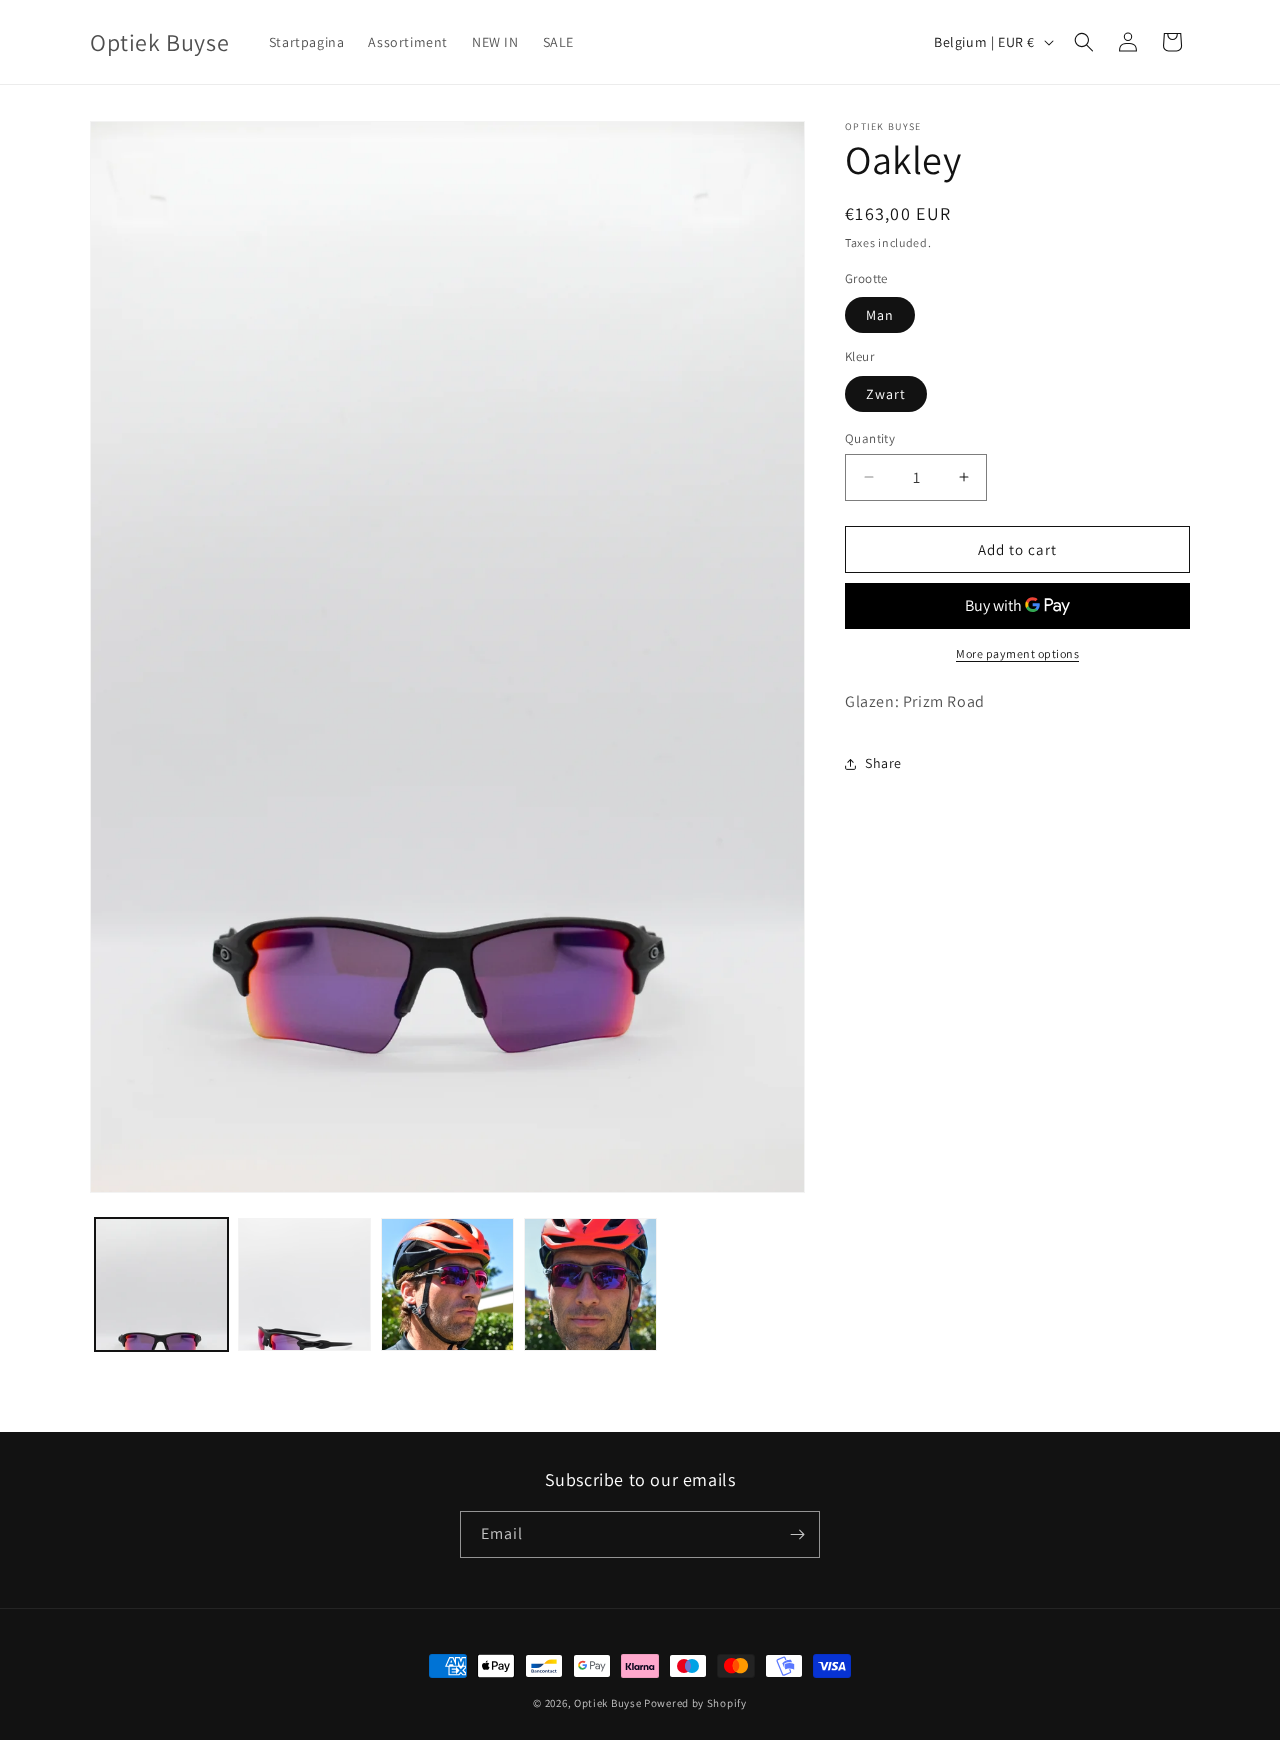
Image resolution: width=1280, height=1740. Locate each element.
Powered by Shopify (695, 1703)
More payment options (1017, 653)
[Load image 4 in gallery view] (590, 1284)
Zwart (886, 393)
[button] (1084, 42)
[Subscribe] (797, 1534)
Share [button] (883, 763)
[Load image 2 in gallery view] (304, 1284)
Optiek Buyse (607, 1703)
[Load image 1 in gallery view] (161, 1284)
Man (880, 315)
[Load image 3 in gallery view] (447, 1284)
